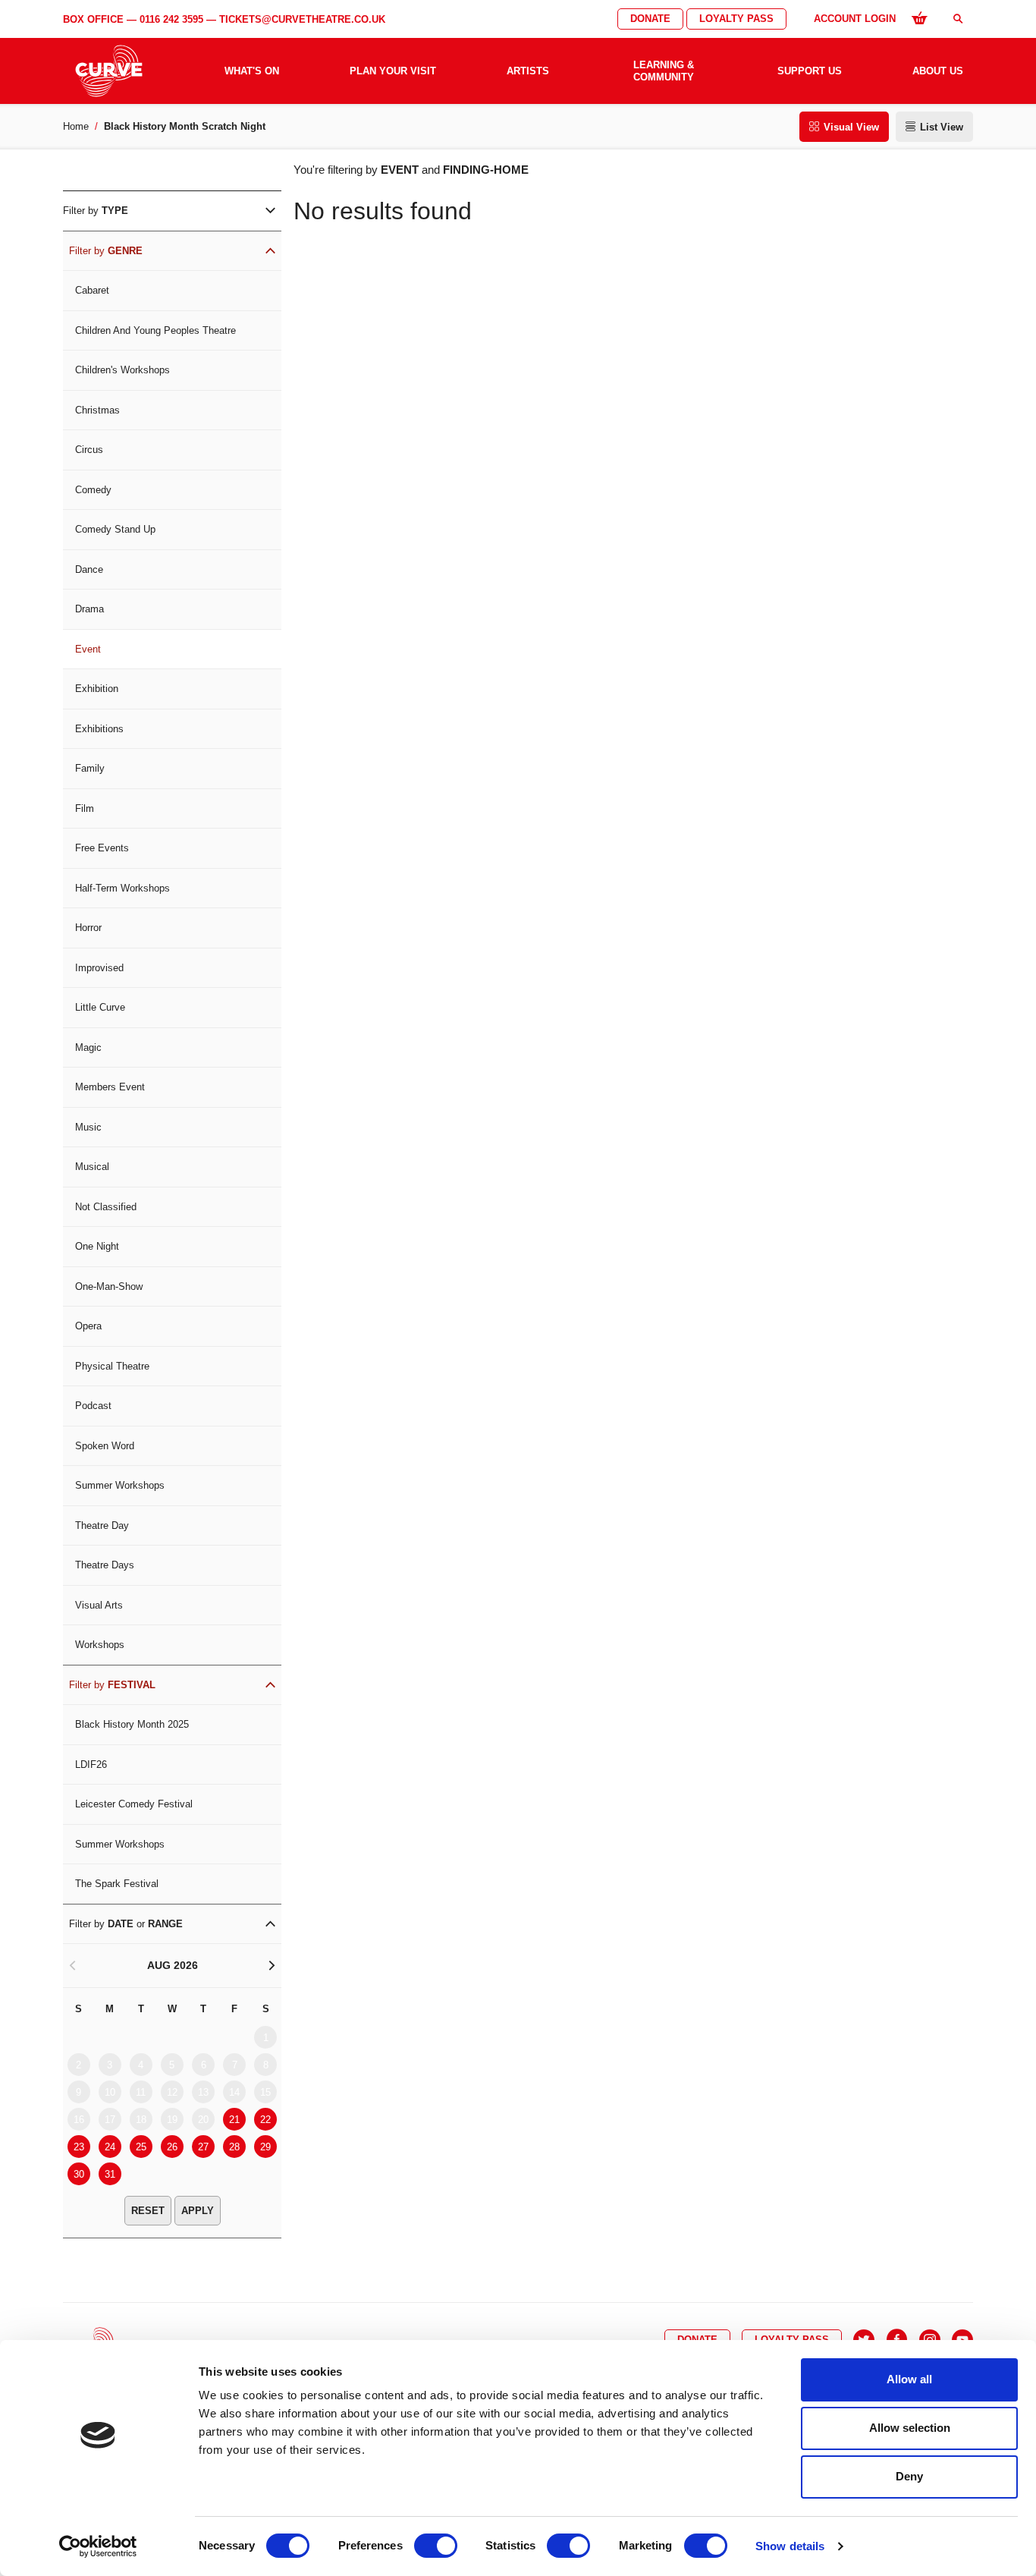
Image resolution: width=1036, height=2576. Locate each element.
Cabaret (92, 290)
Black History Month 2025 (132, 1724)
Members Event (110, 1087)
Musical (92, 1167)
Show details (790, 2546)
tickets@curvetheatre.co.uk (302, 19)
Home (76, 126)
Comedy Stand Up (115, 529)
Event (88, 649)
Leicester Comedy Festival (134, 1804)
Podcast (93, 1406)
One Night (97, 1246)
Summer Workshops (120, 1485)
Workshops (100, 1645)
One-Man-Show (109, 1286)
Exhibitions (99, 729)
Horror (88, 928)
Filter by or (126, 1924)
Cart (919, 17)
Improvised (99, 968)
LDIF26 (91, 1765)
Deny (909, 2476)
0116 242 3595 (171, 19)
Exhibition (97, 689)
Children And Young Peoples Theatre (155, 330)
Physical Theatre (112, 1366)
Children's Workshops (122, 370)
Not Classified (106, 1207)
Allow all (909, 2379)
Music (88, 1127)
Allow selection (910, 2428)
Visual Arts (99, 1605)
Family (90, 768)
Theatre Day (102, 1525)
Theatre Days (105, 1565)
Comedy (93, 490)
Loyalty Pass (736, 19)
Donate (650, 19)
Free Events (102, 848)
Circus (89, 450)
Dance (89, 569)
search (958, 19)
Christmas (97, 410)
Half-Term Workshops (122, 888)
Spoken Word (105, 1446)
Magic (88, 1047)
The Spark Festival (117, 1884)
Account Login (855, 19)
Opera (88, 1326)
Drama (89, 609)
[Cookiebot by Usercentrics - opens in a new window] (98, 2546)
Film (85, 808)
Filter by (96, 211)
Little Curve (100, 1007)
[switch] (436, 2546)
